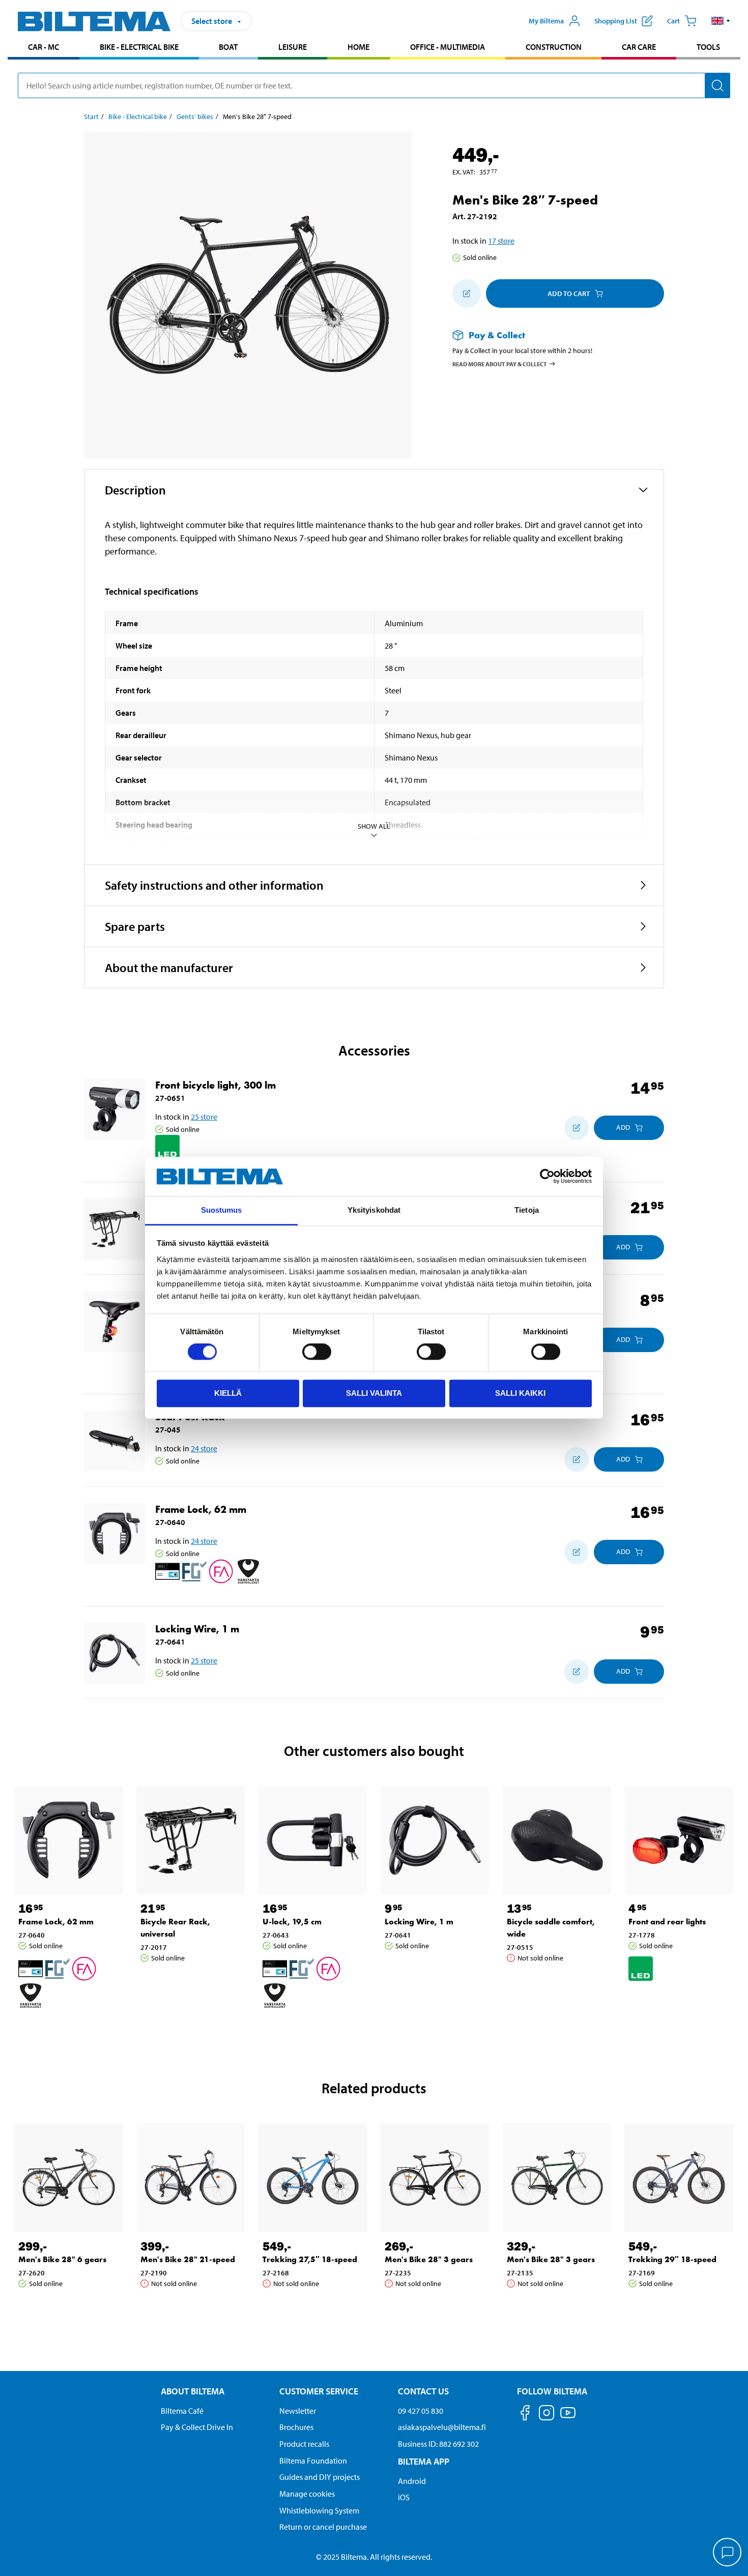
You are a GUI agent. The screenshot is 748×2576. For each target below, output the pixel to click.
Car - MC (44, 47)
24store (204, 1448)
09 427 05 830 (421, 2411)
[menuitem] (44, 48)
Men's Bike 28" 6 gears (62, 2259)
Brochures (296, 2427)
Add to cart (569, 294)
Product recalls (304, 2444)
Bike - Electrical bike (139, 47)
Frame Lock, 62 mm (201, 1509)
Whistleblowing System (319, 2510)
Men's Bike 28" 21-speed (188, 2259)
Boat (228, 47)
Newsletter (298, 2411)
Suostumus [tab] (222, 1210)
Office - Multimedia (448, 47)
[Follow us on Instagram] (546, 2414)
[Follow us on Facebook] (525, 2414)
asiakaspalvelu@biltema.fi (442, 2427)
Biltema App (424, 2461)
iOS (404, 2497)
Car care (639, 47)
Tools (708, 47)
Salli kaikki (520, 1393)
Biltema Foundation (313, 2461)
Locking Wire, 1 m (197, 1629)
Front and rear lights (667, 1922)
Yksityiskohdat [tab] (374, 1210)
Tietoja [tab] (527, 1210)
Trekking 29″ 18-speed (672, 2259)
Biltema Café (182, 2411)
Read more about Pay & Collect (500, 363)
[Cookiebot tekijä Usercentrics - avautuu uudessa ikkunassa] (547, 1177)
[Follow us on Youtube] (568, 2418)
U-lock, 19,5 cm (292, 1922)
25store (204, 1117)
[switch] (317, 1352)
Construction (554, 47)
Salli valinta (374, 1393)
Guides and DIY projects (320, 2477)
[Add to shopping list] (467, 294)
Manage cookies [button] (307, 2494)
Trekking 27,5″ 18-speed (310, 2259)
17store (501, 241)
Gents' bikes (195, 116)
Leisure (293, 47)
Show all (374, 826)
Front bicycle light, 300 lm (215, 1085)
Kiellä (228, 1393)
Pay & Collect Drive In (197, 2427)
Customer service (319, 2391)
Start (91, 116)
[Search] (717, 85)
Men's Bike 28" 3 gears (429, 2259)
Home (358, 47)
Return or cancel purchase (323, 2527)
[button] (721, 21)
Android (412, 2481)
